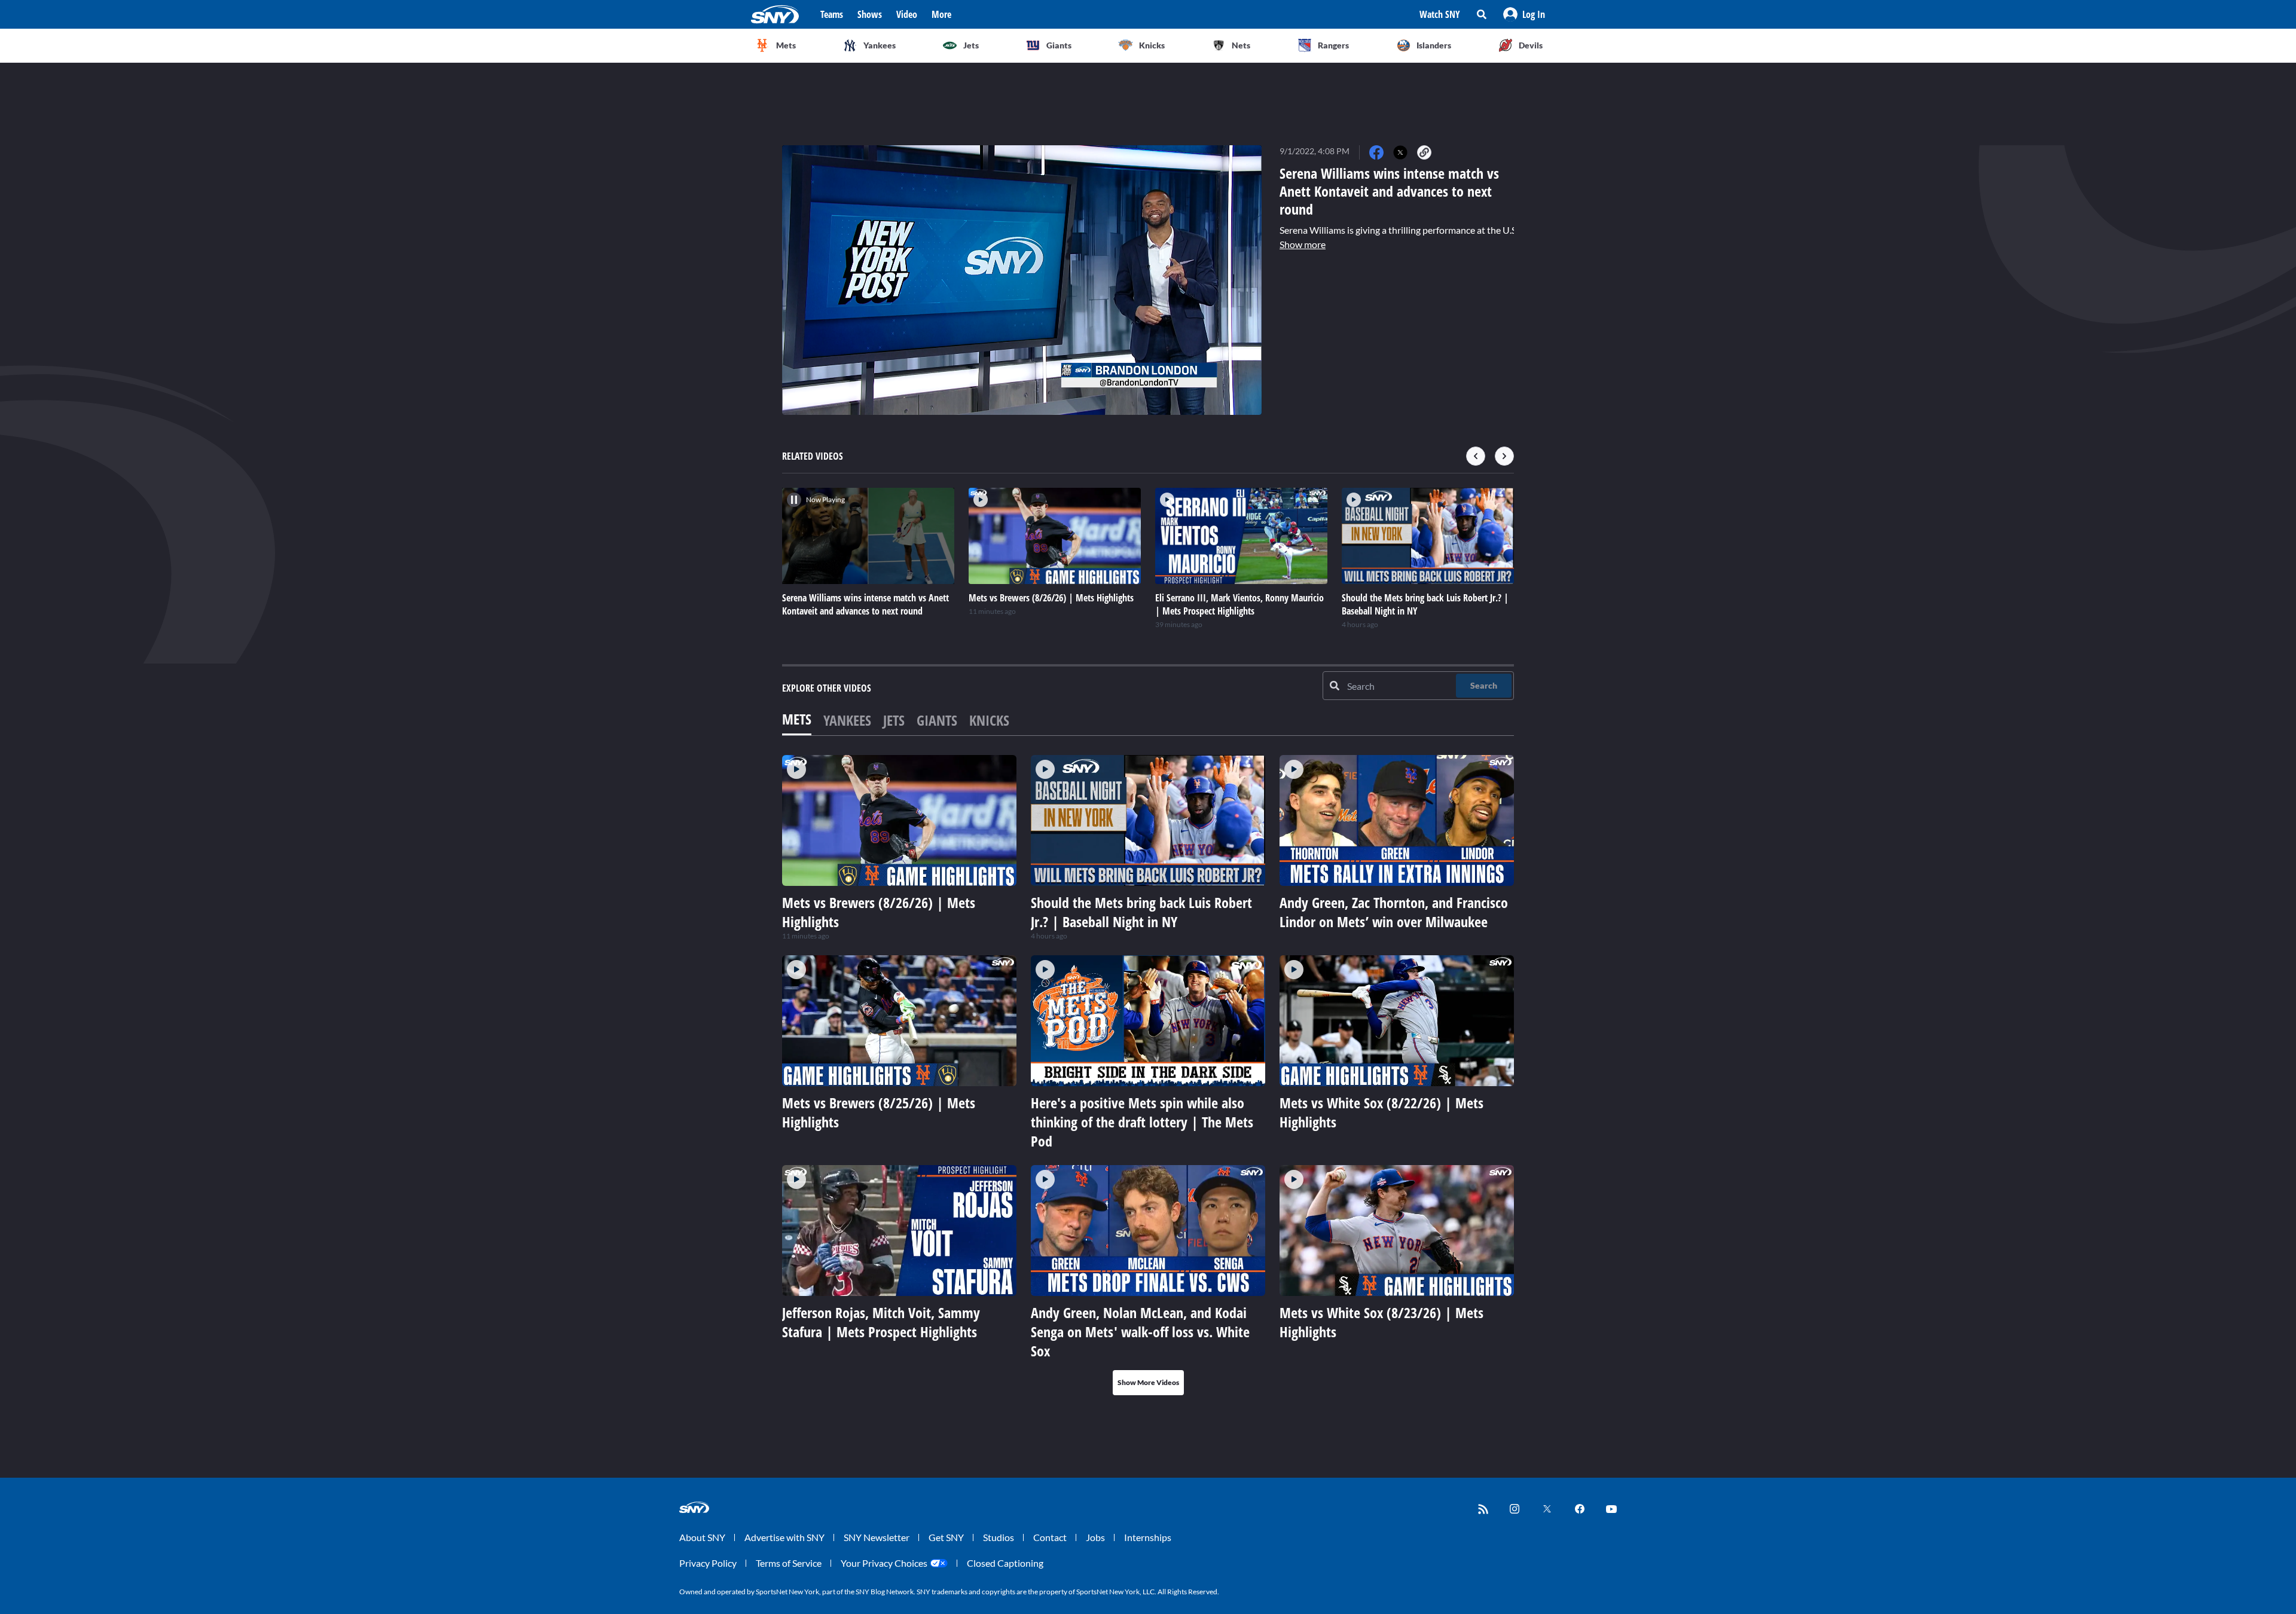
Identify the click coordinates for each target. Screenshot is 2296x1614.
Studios (999, 1537)
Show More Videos (1148, 1382)
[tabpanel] (1148, 1075)
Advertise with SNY (784, 1537)
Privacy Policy (708, 1563)
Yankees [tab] (847, 720)
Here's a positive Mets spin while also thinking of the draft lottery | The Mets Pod (1142, 1122)
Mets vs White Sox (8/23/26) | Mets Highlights (1381, 1322)
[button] (1524, 14)
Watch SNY (1440, 14)
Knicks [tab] (989, 720)
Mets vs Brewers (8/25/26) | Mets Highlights (879, 1112)
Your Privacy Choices (884, 1563)
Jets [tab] (894, 720)
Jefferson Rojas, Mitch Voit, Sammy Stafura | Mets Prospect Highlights (881, 1322)
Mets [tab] (797, 719)
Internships (1148, 1537)
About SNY (702, 1537)
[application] (1022, 280)
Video (907, 14)
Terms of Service (789, 1563)
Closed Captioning (1005, 1563)
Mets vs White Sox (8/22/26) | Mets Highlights (1381, 1112)
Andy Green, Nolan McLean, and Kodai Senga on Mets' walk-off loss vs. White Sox (1140, 1332)
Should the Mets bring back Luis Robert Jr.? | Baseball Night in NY (1141, 912)
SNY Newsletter (877, 1537)
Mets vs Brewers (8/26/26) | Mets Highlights (879, 912)
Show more (1303, 244)
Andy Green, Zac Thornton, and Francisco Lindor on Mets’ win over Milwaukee (1394, 912)
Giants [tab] (937, 720)
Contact (1050, 1537)
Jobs (1095, 1537)
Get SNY (946, 1537)
